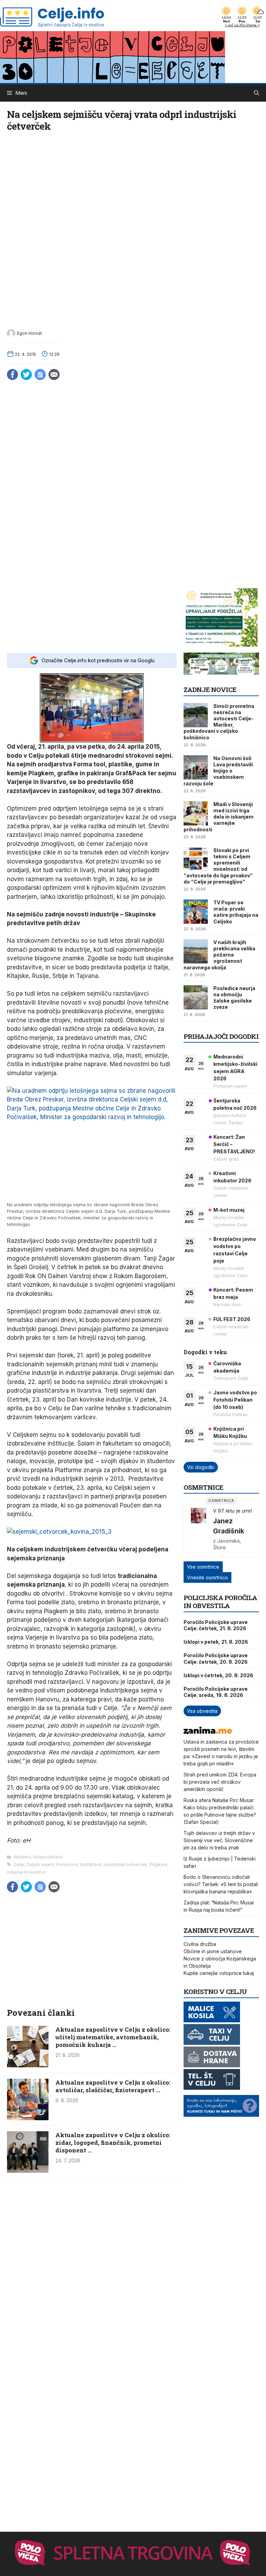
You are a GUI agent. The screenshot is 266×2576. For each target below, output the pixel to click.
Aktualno (22, 1857)
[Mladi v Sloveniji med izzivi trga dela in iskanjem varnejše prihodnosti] (196, 813)
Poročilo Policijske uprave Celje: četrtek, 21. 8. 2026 (216, 1625)
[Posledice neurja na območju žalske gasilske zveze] (196, 997)
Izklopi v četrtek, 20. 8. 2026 (218, 1675)
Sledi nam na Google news (40, 375)
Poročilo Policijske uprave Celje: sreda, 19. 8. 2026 (216, 1692)
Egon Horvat (29, 333)
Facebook (12, 375)
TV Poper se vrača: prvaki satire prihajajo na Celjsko (236, 912)
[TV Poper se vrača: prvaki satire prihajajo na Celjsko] (196, 912)
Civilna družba (200, 1944)
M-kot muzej (229, 1210)
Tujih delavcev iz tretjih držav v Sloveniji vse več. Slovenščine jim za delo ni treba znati (219, 1840)
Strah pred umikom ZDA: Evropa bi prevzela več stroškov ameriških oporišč (220, 1782)
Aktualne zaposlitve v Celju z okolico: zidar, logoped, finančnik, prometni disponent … (113, 2143)
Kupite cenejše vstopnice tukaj (219, 1973)
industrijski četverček (125, 1864)
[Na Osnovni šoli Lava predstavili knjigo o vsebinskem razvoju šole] (196, 767)
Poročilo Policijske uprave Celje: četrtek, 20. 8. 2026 (216, 1658)
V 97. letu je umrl (232, 1511)
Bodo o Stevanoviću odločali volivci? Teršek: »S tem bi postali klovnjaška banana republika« (221, 1884)
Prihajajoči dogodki (221, 1036)
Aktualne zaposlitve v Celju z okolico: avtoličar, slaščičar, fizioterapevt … (113, 2086)
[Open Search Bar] (256, 93)
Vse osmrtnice (203, 1567)
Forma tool (67, 1864)
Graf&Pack (91, 1864)
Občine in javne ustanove (213, 1951)
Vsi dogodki (201, 1467)
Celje (19, 1864)
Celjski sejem (40, 1864)
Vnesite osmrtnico (207, 1577)
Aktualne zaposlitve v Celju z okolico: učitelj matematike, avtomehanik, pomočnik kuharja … (113, 2037)
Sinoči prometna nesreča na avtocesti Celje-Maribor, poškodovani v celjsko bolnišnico (219, 722)
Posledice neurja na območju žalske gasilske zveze (234, 998)
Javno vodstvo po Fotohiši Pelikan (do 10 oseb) (235, 1400)
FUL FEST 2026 (232, 1319)
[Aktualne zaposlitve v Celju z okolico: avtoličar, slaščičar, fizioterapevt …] (28, 2118)
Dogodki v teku (205, 1352)
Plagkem (158, 1864)
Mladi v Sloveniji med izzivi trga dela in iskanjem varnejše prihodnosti (219, 817)
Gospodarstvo (48, 1857)
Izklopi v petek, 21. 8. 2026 (216, 1642)
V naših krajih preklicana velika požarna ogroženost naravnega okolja (219, 955)
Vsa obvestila (202, 1711)
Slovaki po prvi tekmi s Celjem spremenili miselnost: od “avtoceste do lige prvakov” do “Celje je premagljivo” (218, 866)
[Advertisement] (92, 615)
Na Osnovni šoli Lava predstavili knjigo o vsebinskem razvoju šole (218, 771)
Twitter (26, 375)
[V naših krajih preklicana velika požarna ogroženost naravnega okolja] (196, 951)
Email (54, 375)
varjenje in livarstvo (26, 1872)
